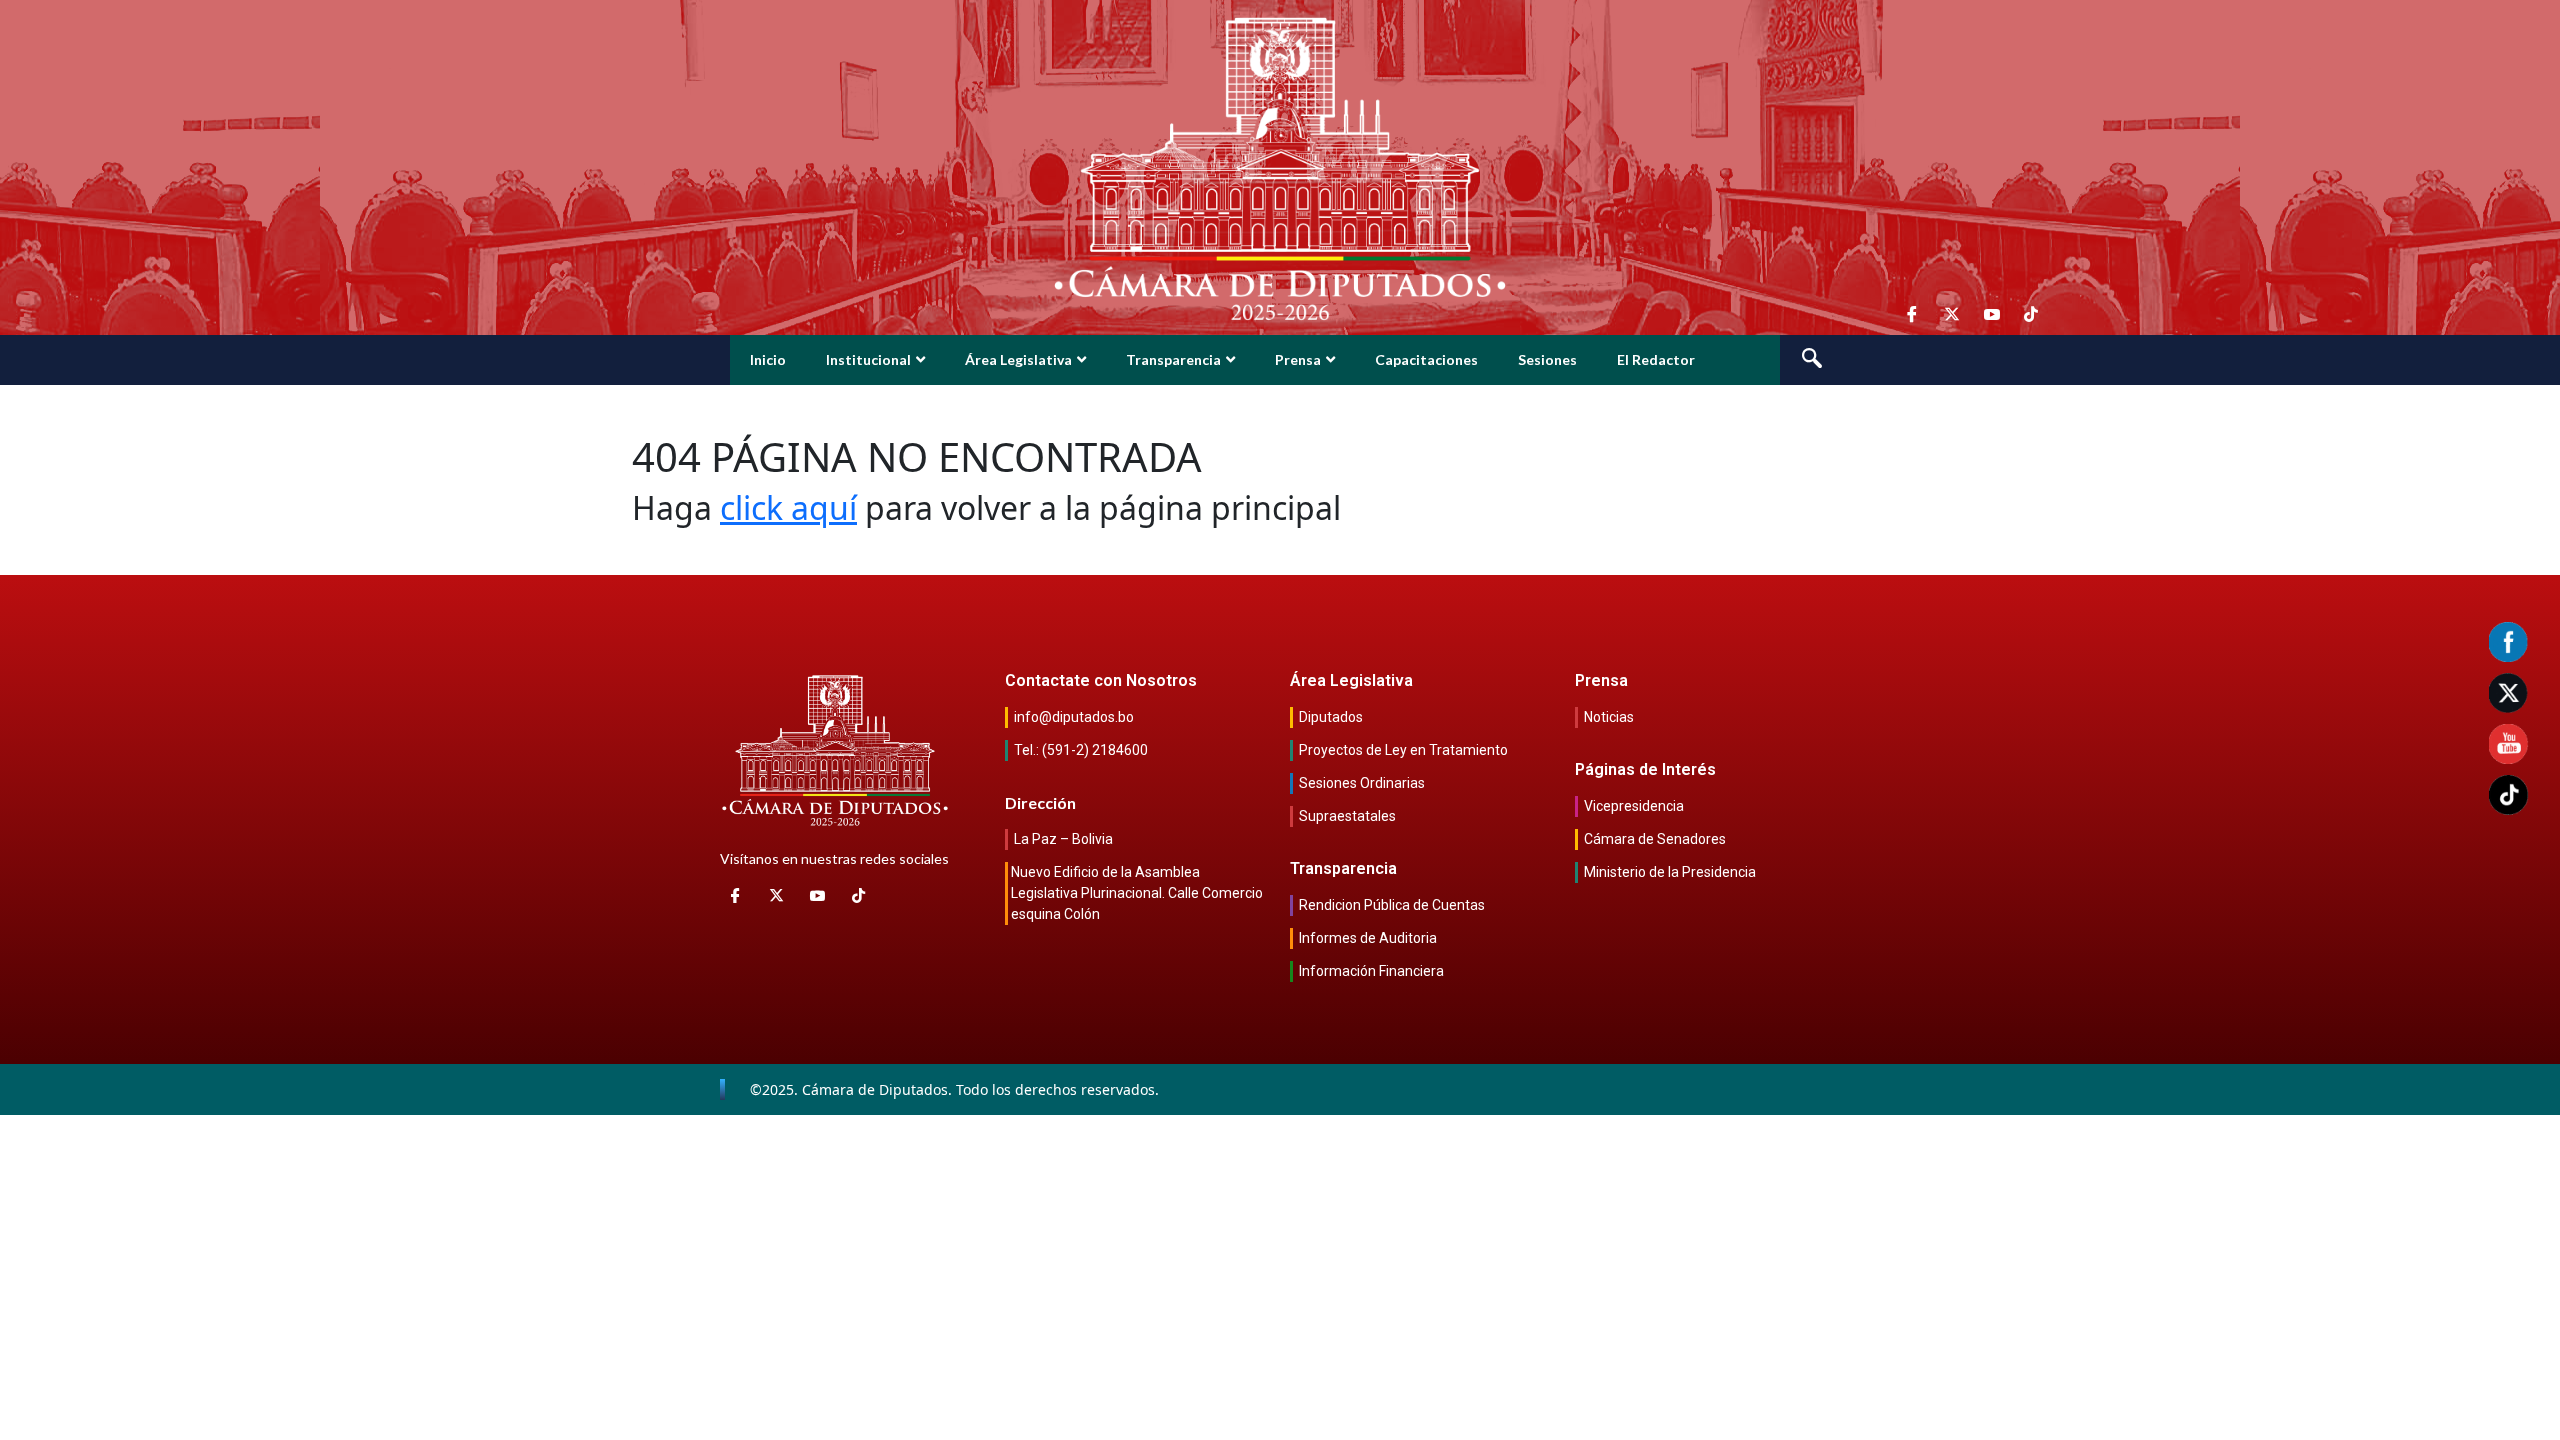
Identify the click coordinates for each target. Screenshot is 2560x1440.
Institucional (868, 359)
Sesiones (1547, 359)
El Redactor (1656, 359)
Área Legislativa (1018, 359)
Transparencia (1173, 359)
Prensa (1298, 359)
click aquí (788, 507)
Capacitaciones (1426, 359)
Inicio (768, 359)
